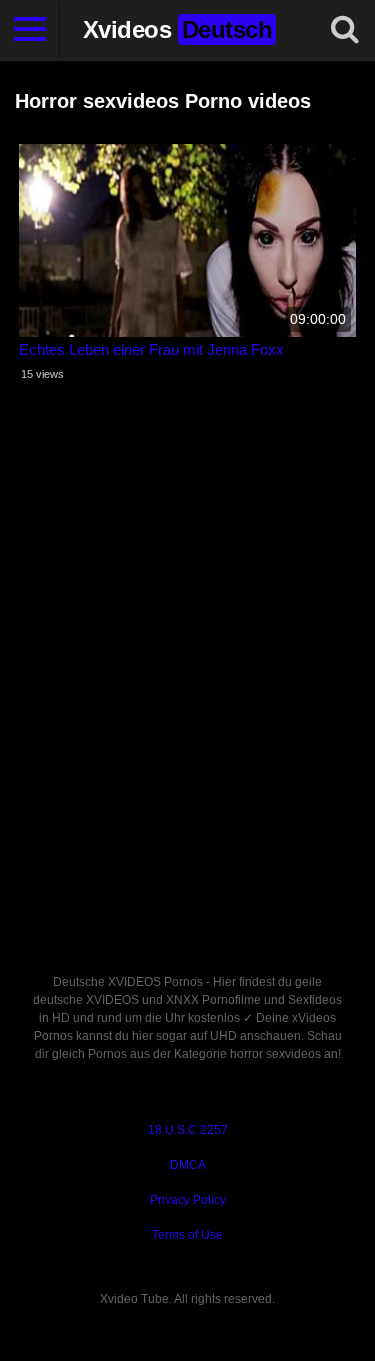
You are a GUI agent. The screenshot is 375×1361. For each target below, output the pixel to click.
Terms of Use (187, 1235)
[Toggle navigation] (30, 30)
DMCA (188, 1165)
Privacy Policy (188, 1200)
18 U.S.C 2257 (188, 1130)
